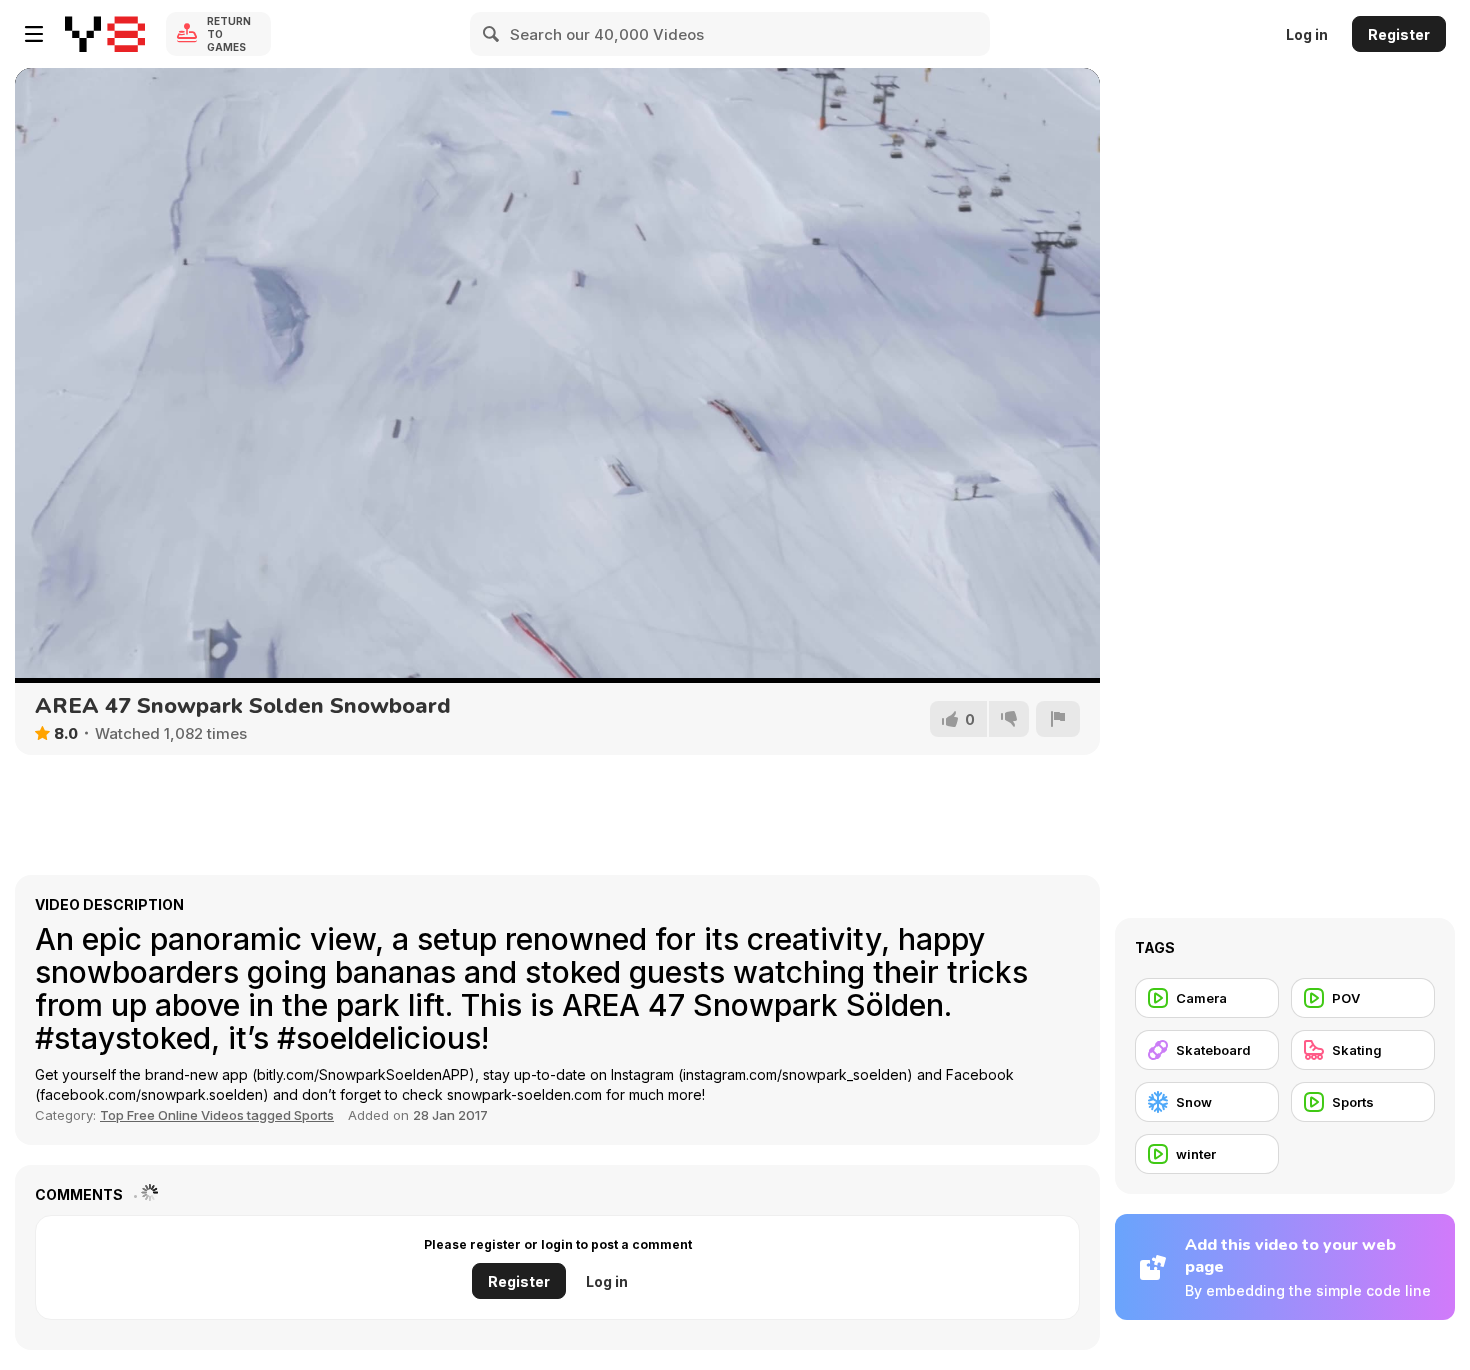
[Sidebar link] (34, 34)
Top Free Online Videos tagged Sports (217, 1115)
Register (1399, 34)
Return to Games (229, 34)
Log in (1307, 34)
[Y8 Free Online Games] (105, 34)
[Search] (492, 34)
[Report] (1058, 719)
